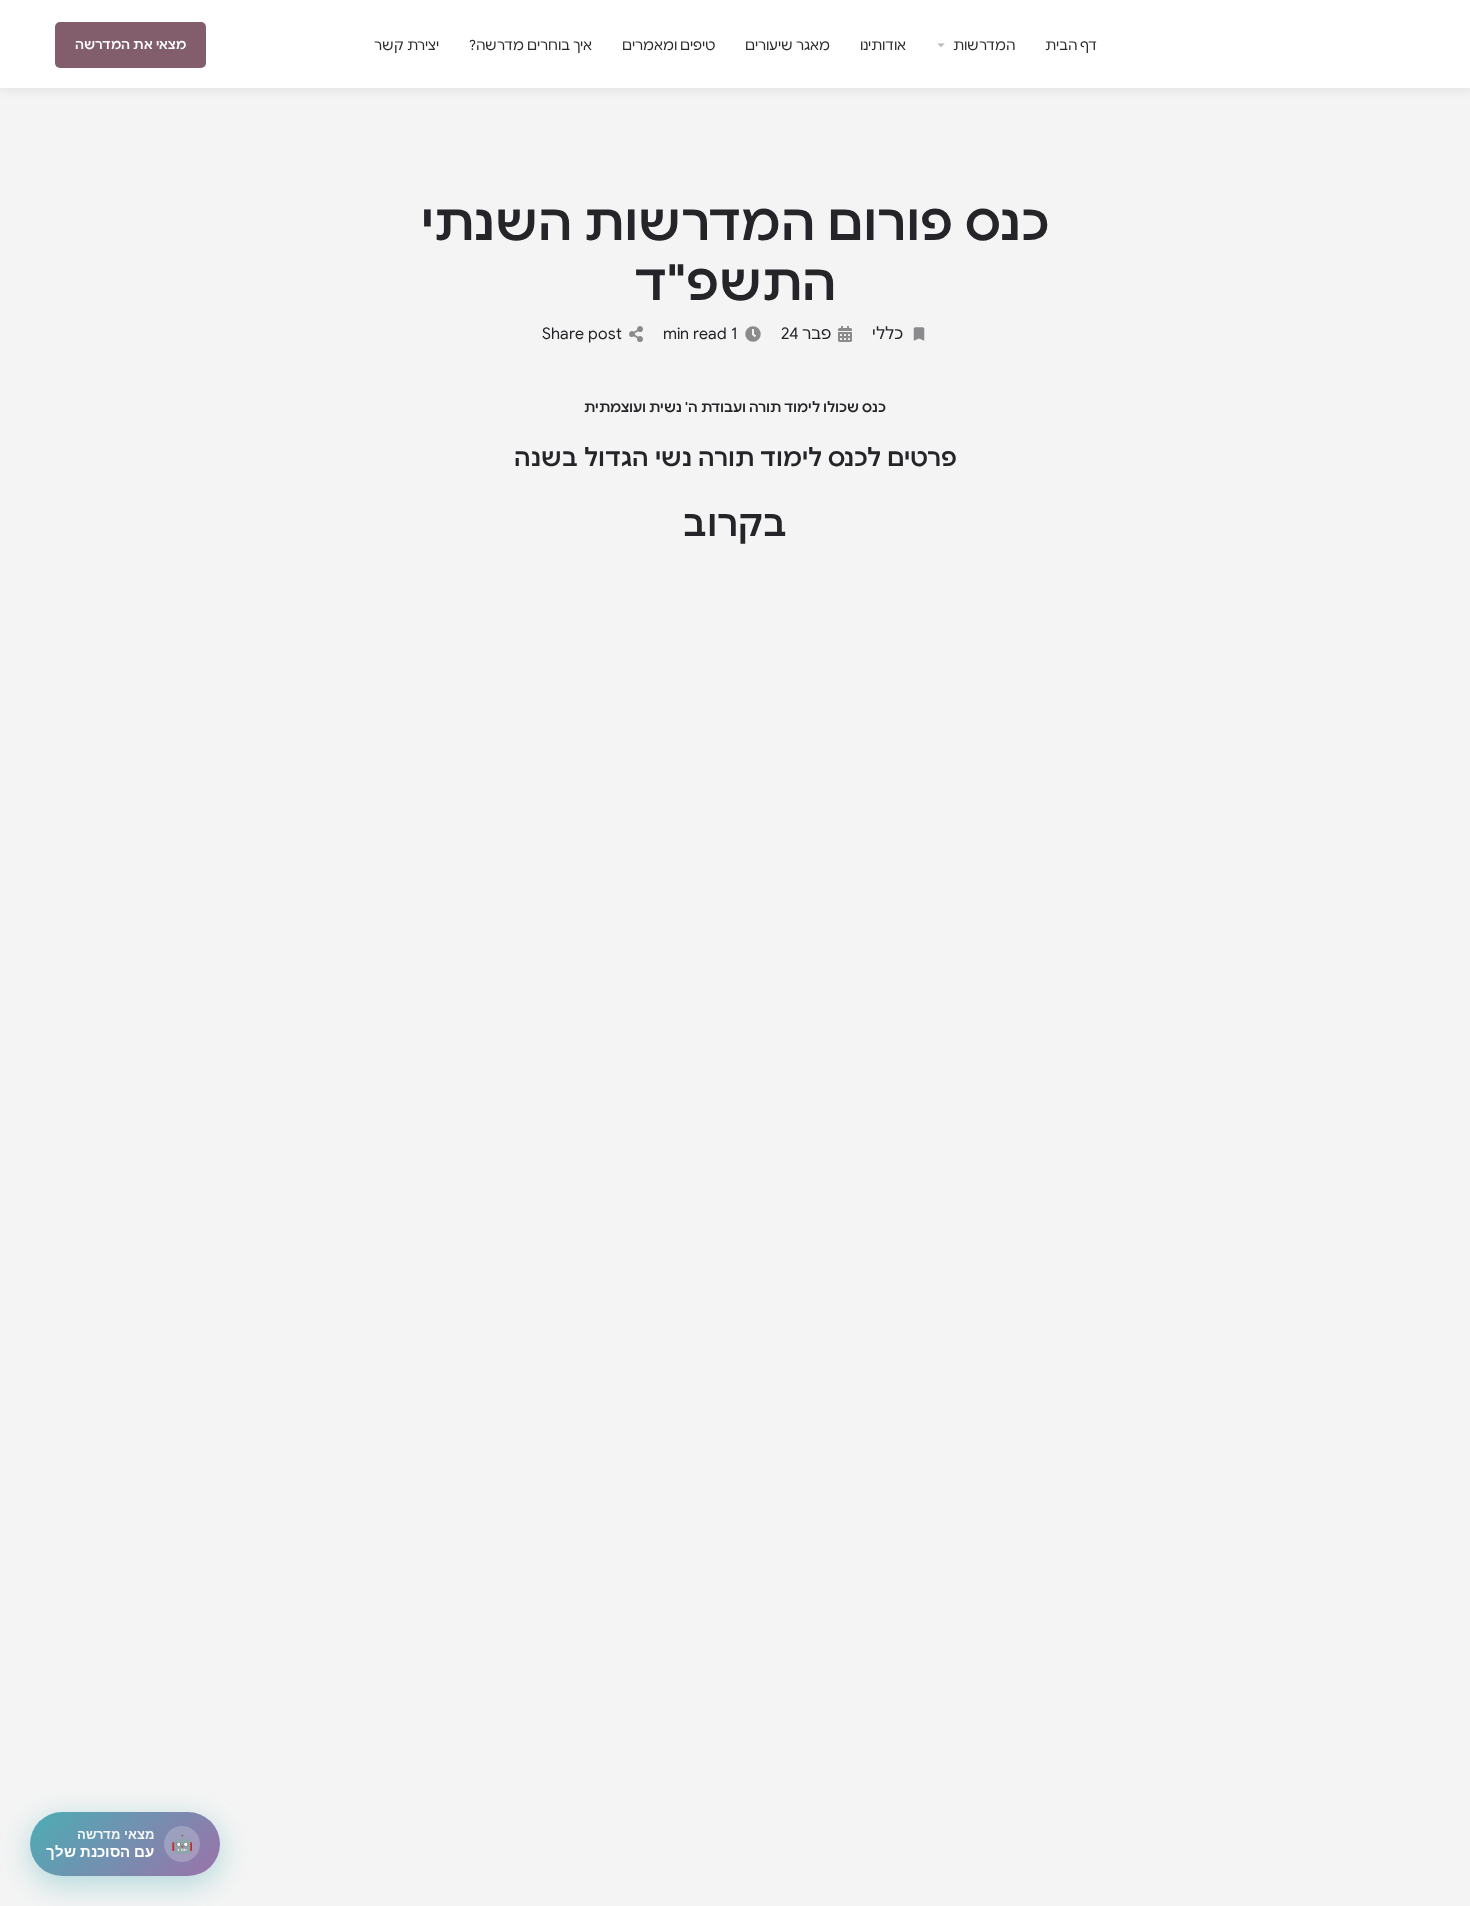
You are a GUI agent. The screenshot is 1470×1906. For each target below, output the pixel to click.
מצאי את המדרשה (130, 44)
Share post (582, 334)
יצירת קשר (406, 45)
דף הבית (1071, 45)
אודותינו (883, 45)
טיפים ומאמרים (668, 45)
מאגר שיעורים (787, 45)
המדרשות (984, 45)
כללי (887, 334)
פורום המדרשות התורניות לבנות (1355, 44)
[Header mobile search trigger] (45, 45)
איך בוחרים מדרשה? (530, 45)
